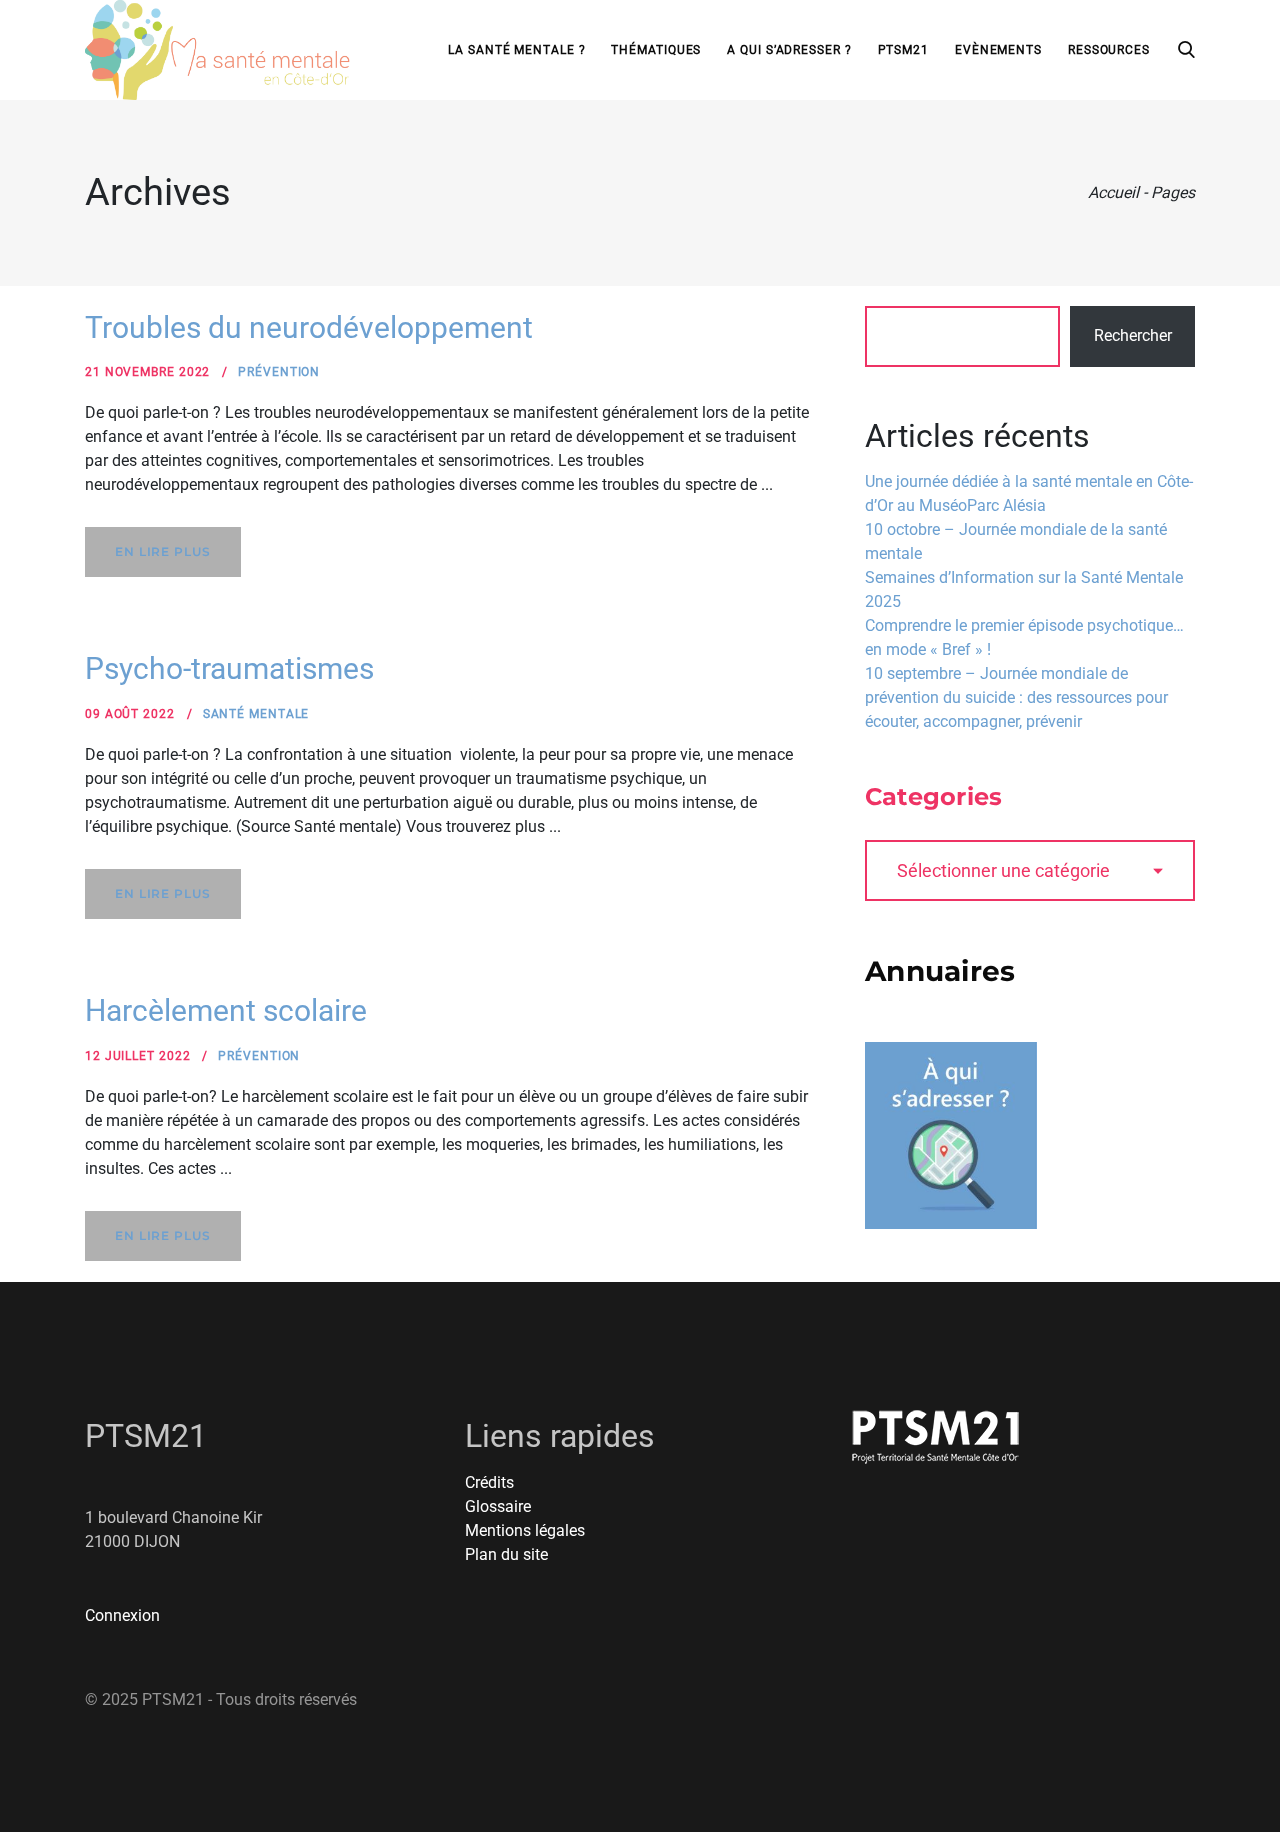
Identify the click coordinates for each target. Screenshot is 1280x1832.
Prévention (279, 372)
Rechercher (1133, 335)
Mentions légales (525, 1530)
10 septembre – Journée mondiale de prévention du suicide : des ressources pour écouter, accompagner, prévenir (1016, 697)
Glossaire (498, 1506)
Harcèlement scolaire (226, 1010)
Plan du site (506, 1554)
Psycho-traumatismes (229, 668)
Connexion (122, 1615)
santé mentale (256, 714)
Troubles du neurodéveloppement (309, 327)
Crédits (489, 1482)
